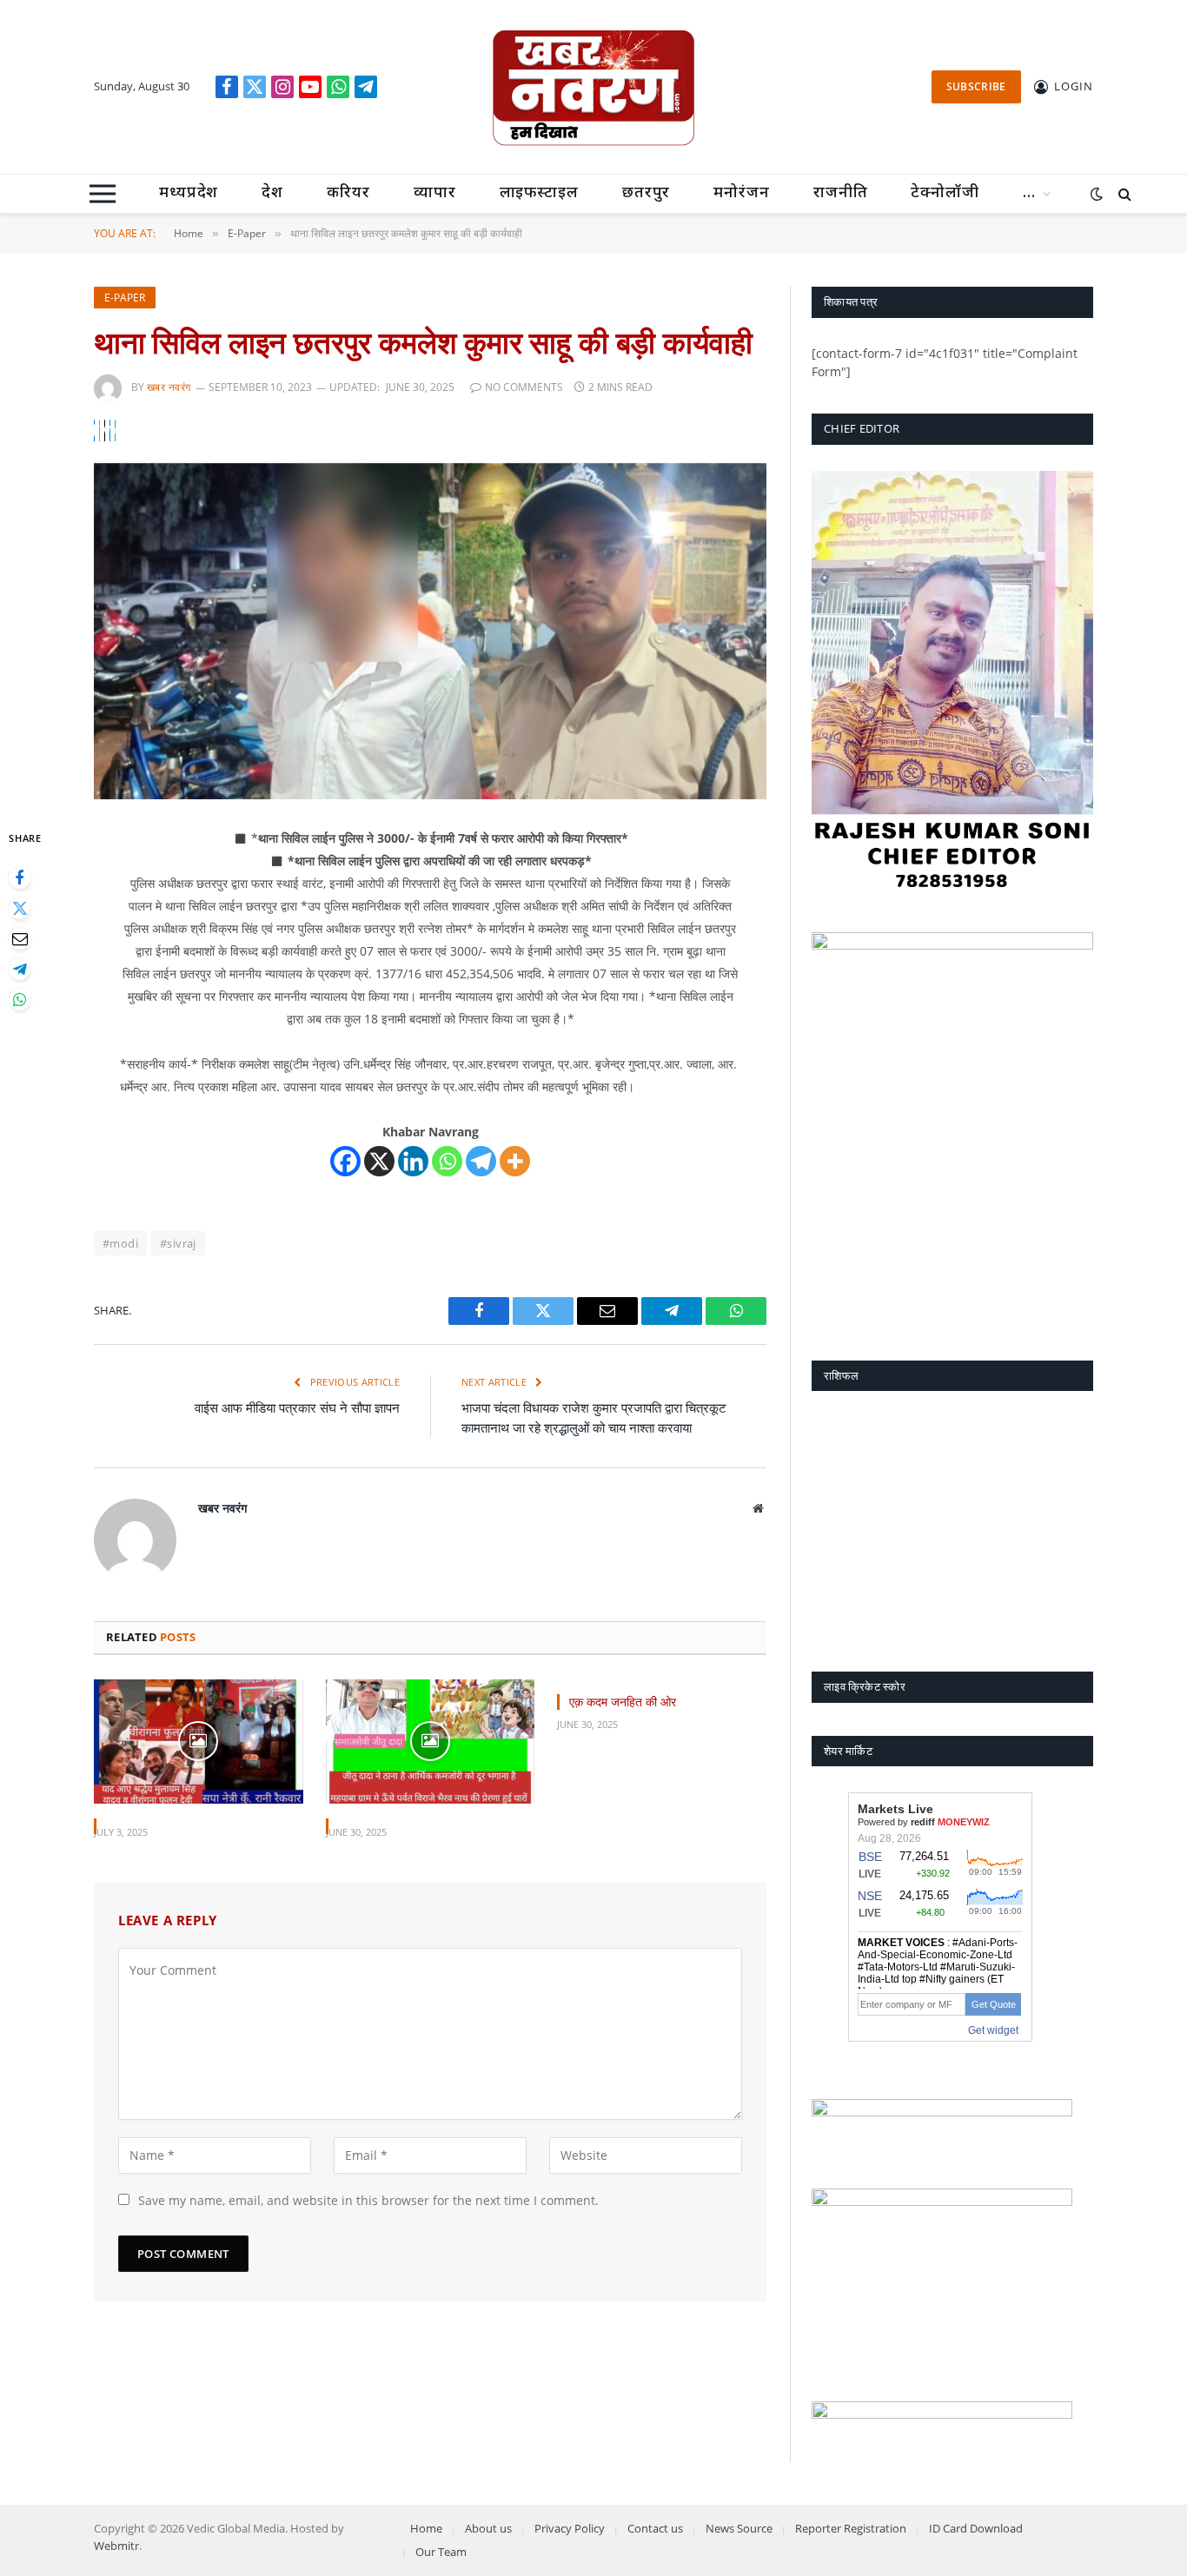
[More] (515, 1161)
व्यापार (435, 193)
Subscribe (976, 86)
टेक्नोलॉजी (945, 193)
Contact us (655, 2528)
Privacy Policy (570, 2528)
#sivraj (178, 1243)
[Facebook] (20, 878)
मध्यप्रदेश (189, 193)
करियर (348, 193)
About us (488, 2528)
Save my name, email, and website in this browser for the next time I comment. (368, 2200)
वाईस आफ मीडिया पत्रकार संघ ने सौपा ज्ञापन (297, 1407)
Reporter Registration (851, 2528)
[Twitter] (20, 908)
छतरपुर (647, 193)
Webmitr (116, 2546)
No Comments (524, 387)
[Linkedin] (413, 1161)
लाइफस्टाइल (539, 193)
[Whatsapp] (447, 1161)
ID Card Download (976, 2528)
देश (272, 193)
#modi (120, 1243)
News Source (739, 2528)
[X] (379, 1161)
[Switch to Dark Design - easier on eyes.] (1097, 194)
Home (426, 2528)
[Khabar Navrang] (593, 87)
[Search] (1123, 194)
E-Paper (125, 298)
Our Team (441, 2552)
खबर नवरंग (169, 387)
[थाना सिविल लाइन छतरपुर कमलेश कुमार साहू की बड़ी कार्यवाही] (430, 631)
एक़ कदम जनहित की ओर (623, 1702)
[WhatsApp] (20, 1000)
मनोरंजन (742, 193)
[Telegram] (20, 969)
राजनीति (841, 193)
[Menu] (103, 194)
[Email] (20, 939)
